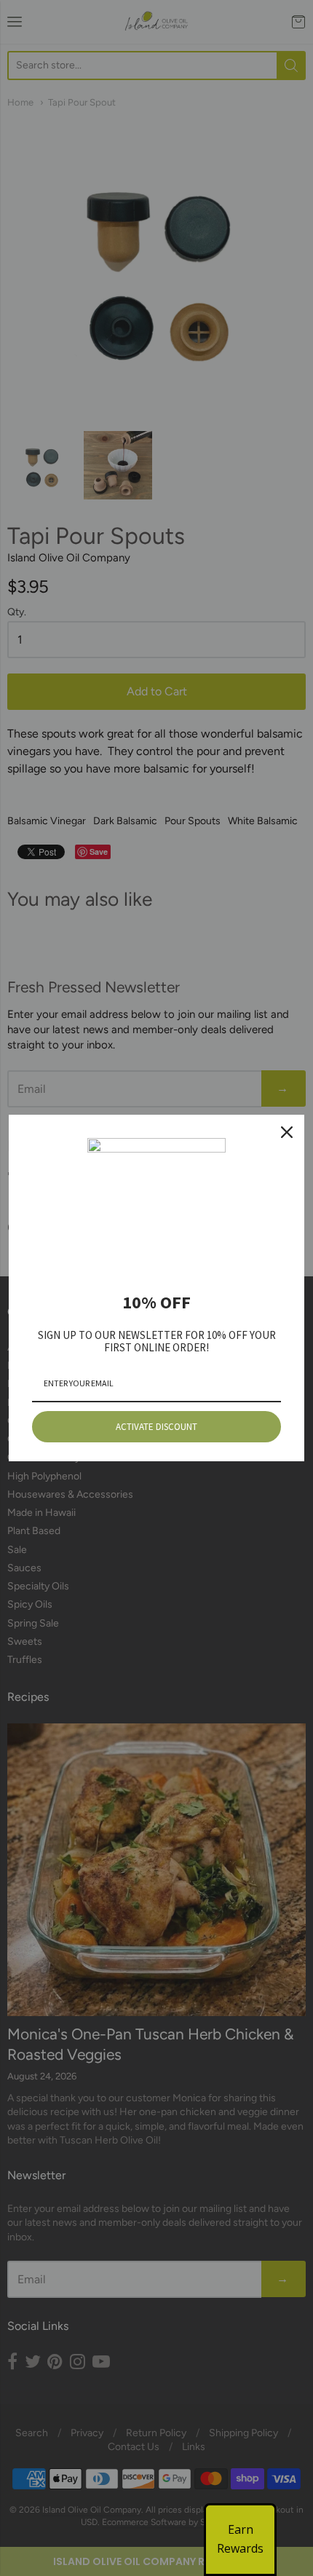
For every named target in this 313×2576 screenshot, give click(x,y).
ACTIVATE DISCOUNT (156, 1427)
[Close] (287, 1132)
